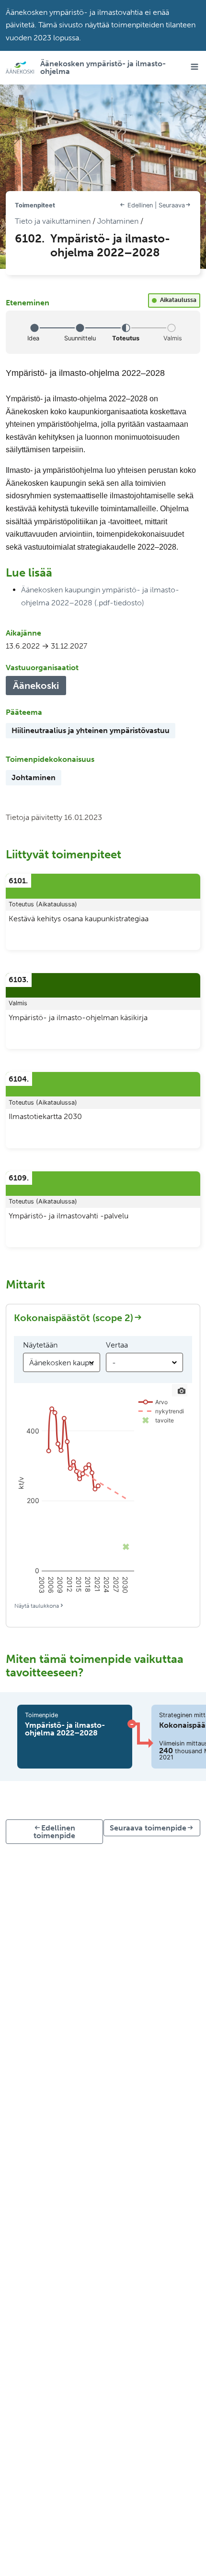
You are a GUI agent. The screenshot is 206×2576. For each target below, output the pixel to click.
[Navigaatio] (192, 67)
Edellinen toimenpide (54, 1832)
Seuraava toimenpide (148, 1828)
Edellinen (140, 205)
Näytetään (40, 1345)
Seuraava (172, 205)
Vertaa (117, 1345)
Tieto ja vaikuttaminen (53, 221)
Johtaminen (118, 221)
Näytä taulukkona (37, 1606)
